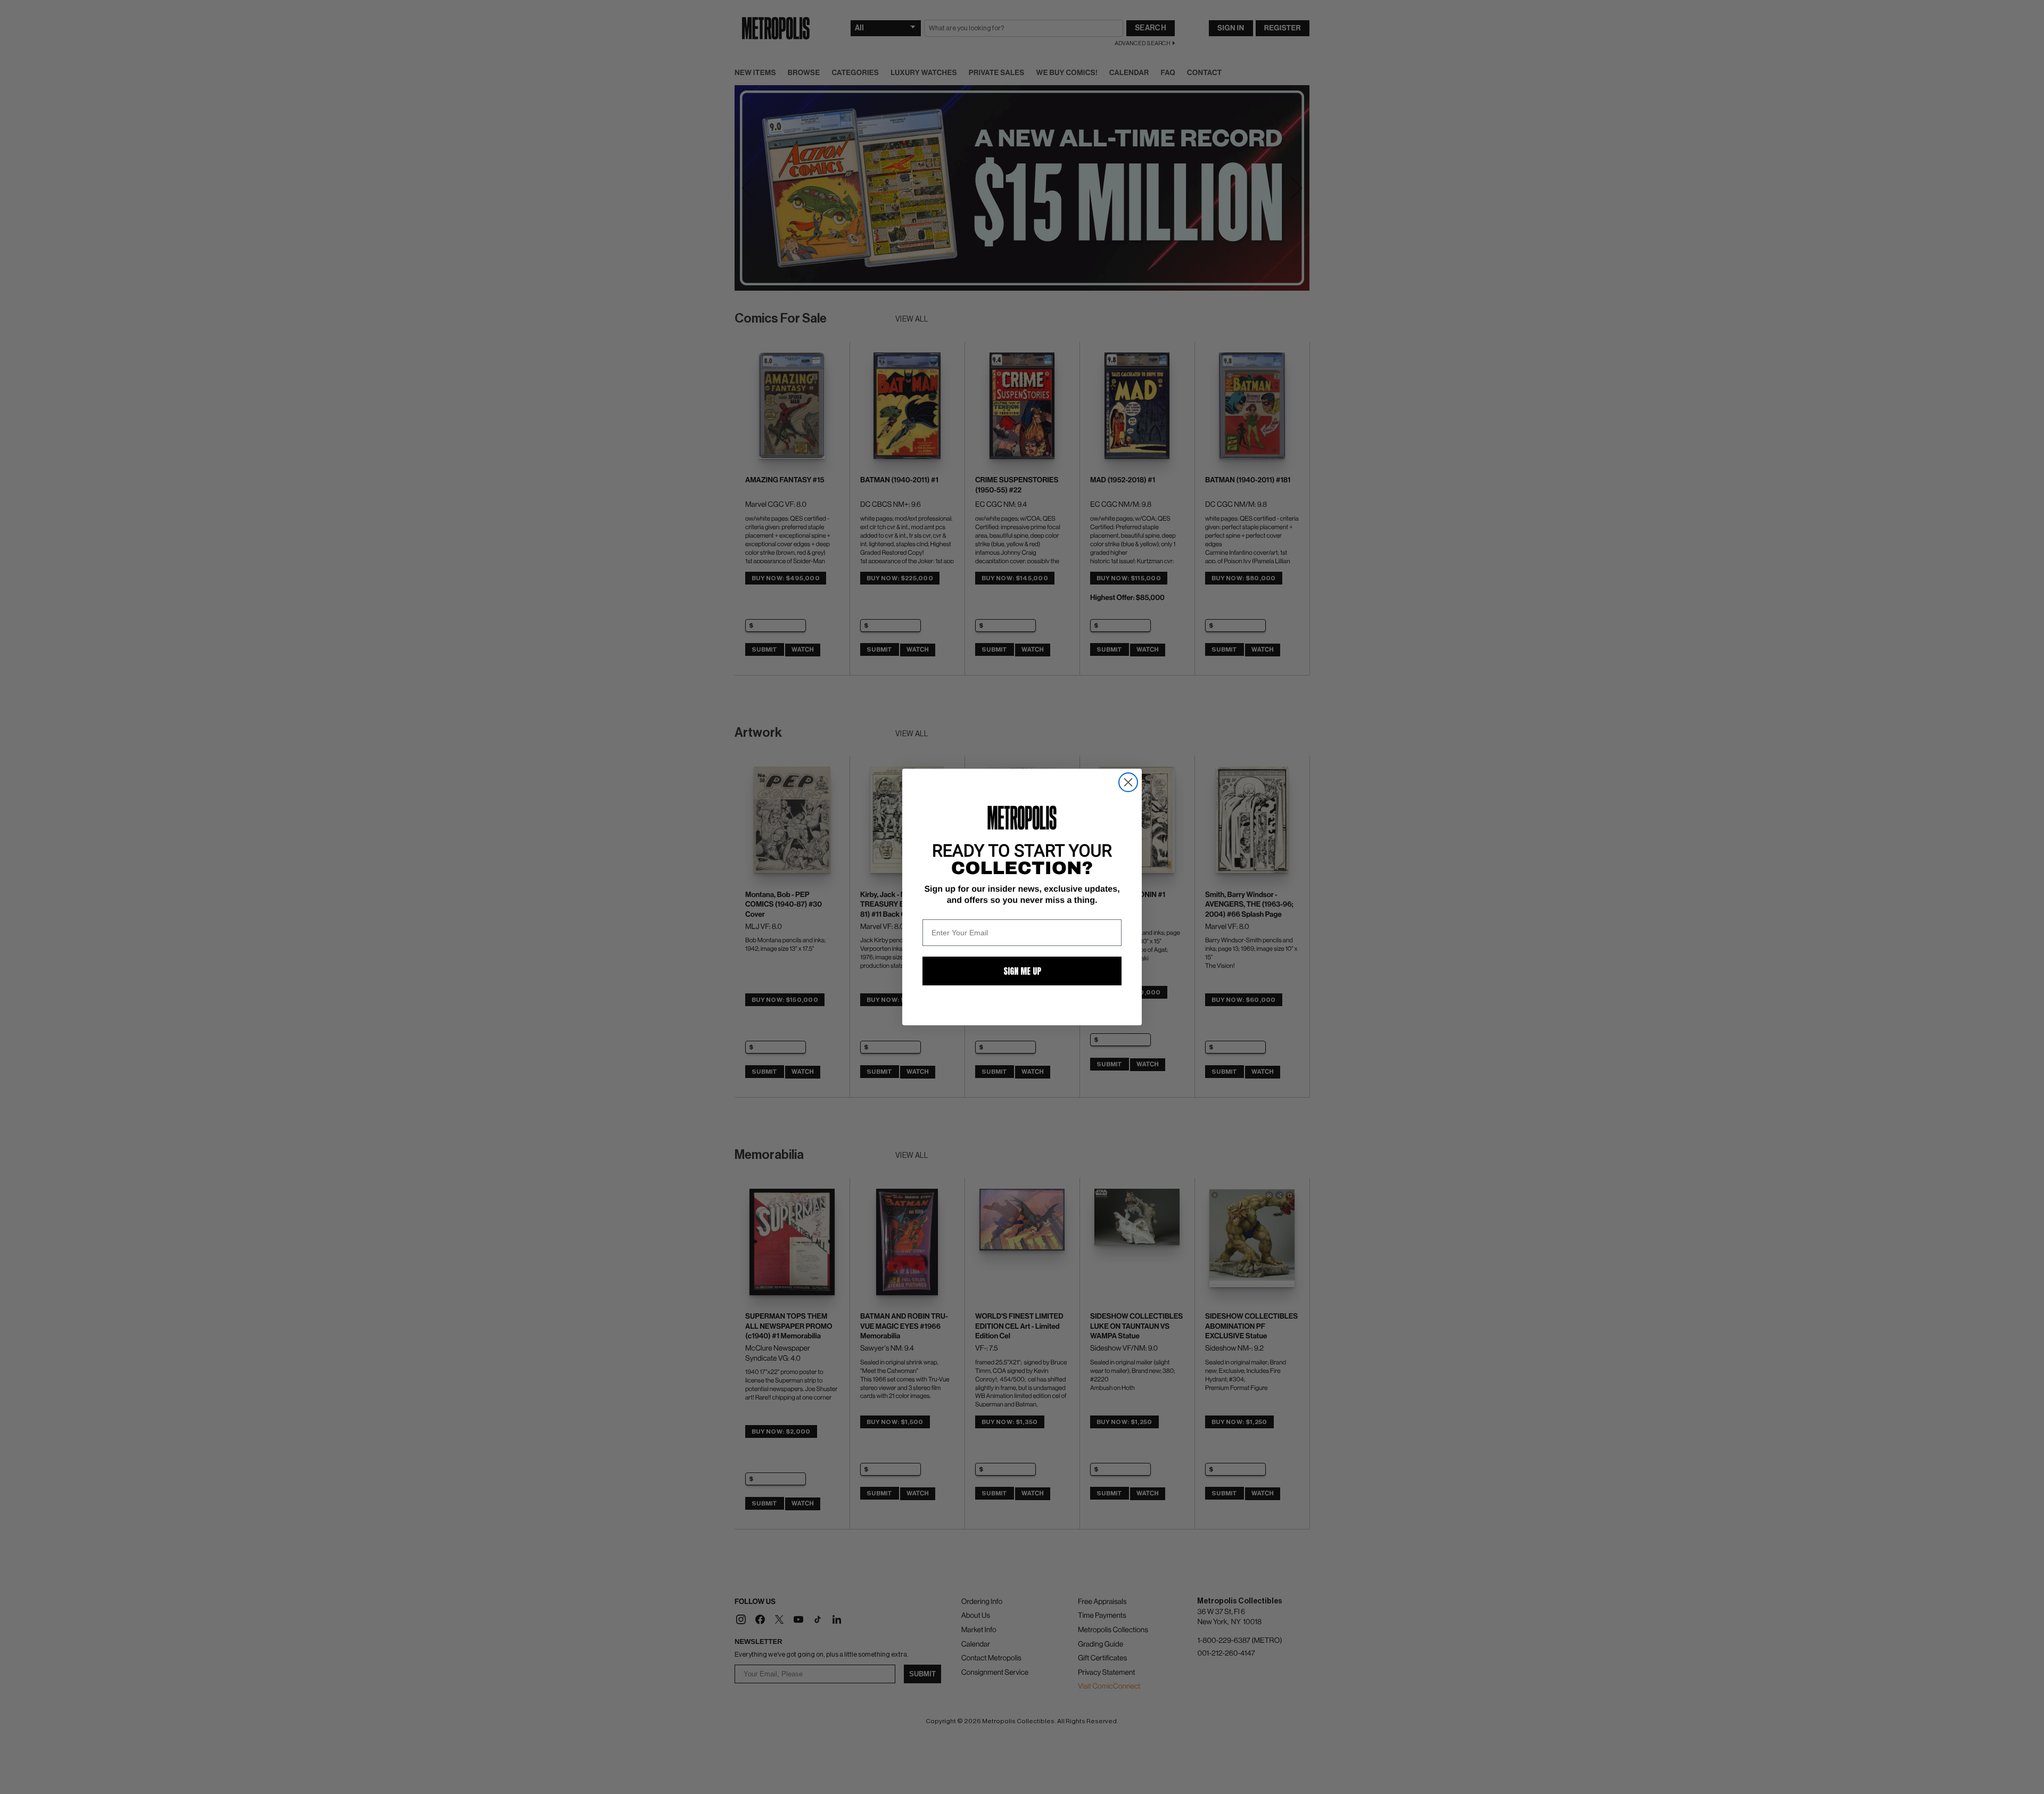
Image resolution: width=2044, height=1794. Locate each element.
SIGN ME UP (1022, 971)
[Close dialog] (1128, 782)
